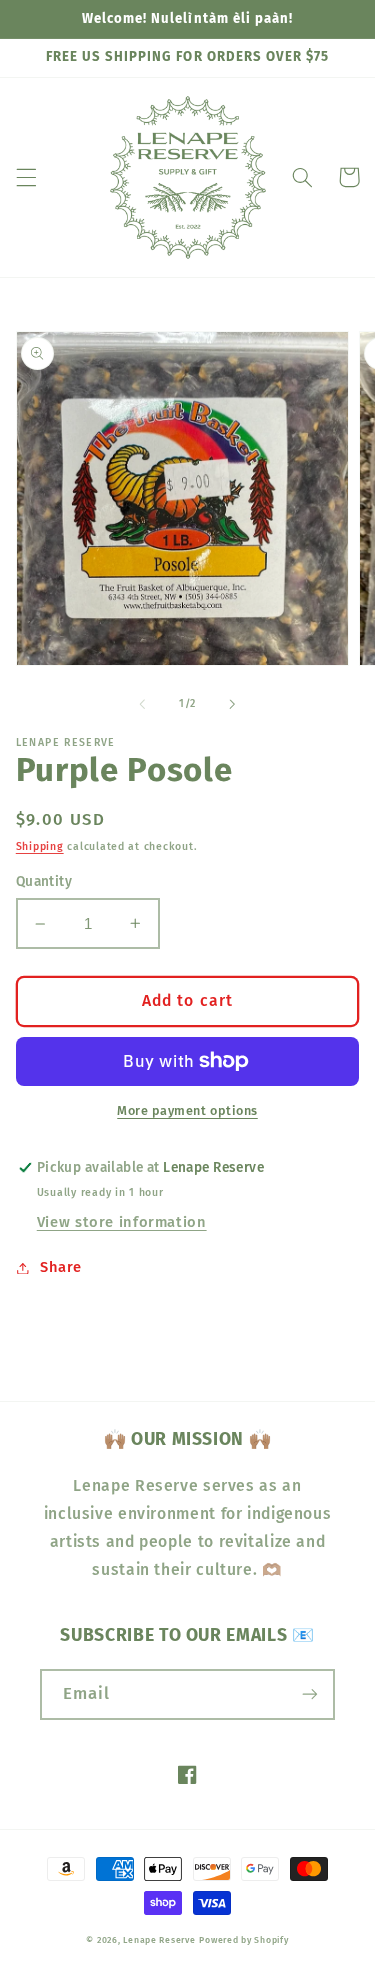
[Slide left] (142, 704)
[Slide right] (233, 704)
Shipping (40, 846)
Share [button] (61, 1267)
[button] (26, 177)
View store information (122, 1222)
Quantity (44, 881)
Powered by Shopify (243, 1940)
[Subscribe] (310, 1694)
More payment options (187, 1110)
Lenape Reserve (159, 1940)
